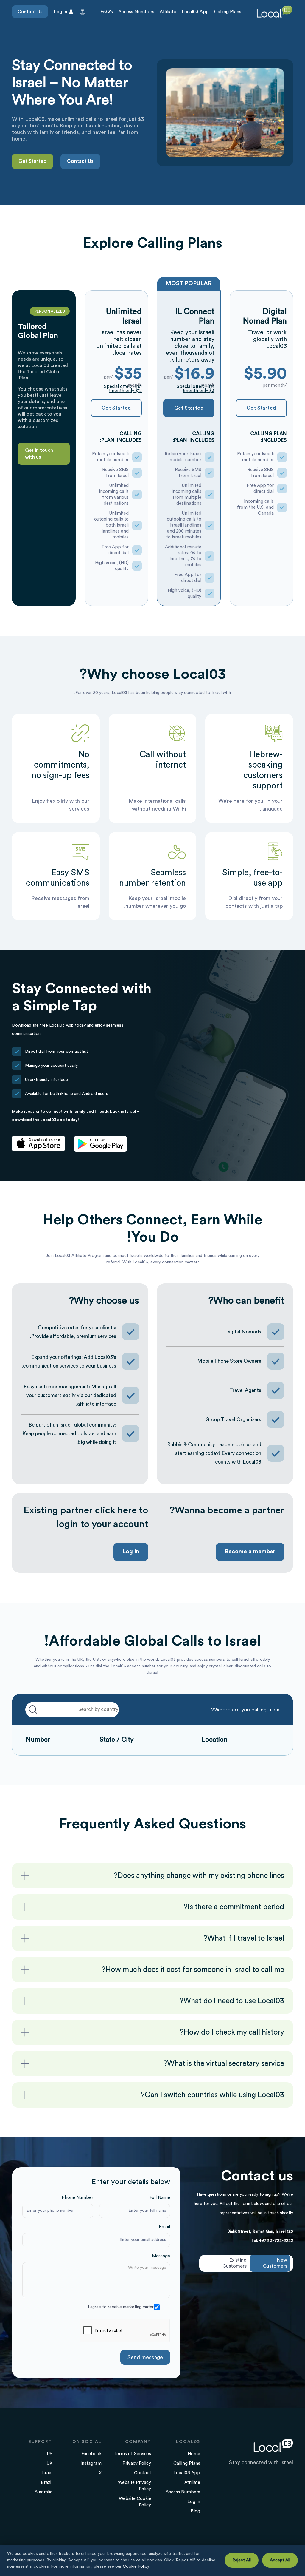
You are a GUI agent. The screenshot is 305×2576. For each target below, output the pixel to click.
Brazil (47, 2482)
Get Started (32, 161)
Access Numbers (136, 12)
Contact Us (30, 12)
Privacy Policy (137, 2463)
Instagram (91, 2463)
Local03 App (195, 12)
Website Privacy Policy (134, 2486)
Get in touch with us (39, 454)
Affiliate (168, 12)
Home (194, 2454)
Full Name (160, 2198)
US (50, 2454)
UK (49, 2463)
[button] (83, 12)
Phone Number (77, 2198)
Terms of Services (132, 2454)
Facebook (91, 2454)
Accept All (280, 2560)
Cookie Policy (136, 2566)
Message (161, 2256)
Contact (143, 2473)
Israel (47, 2473)
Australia (43, 2492)
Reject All (242, 2560)
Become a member (250, 1552)
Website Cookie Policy (135, 2502)
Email (164, 2227)
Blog (195, 2511)
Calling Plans (228, 12)
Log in (131, 1552)
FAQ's (107, 12)
